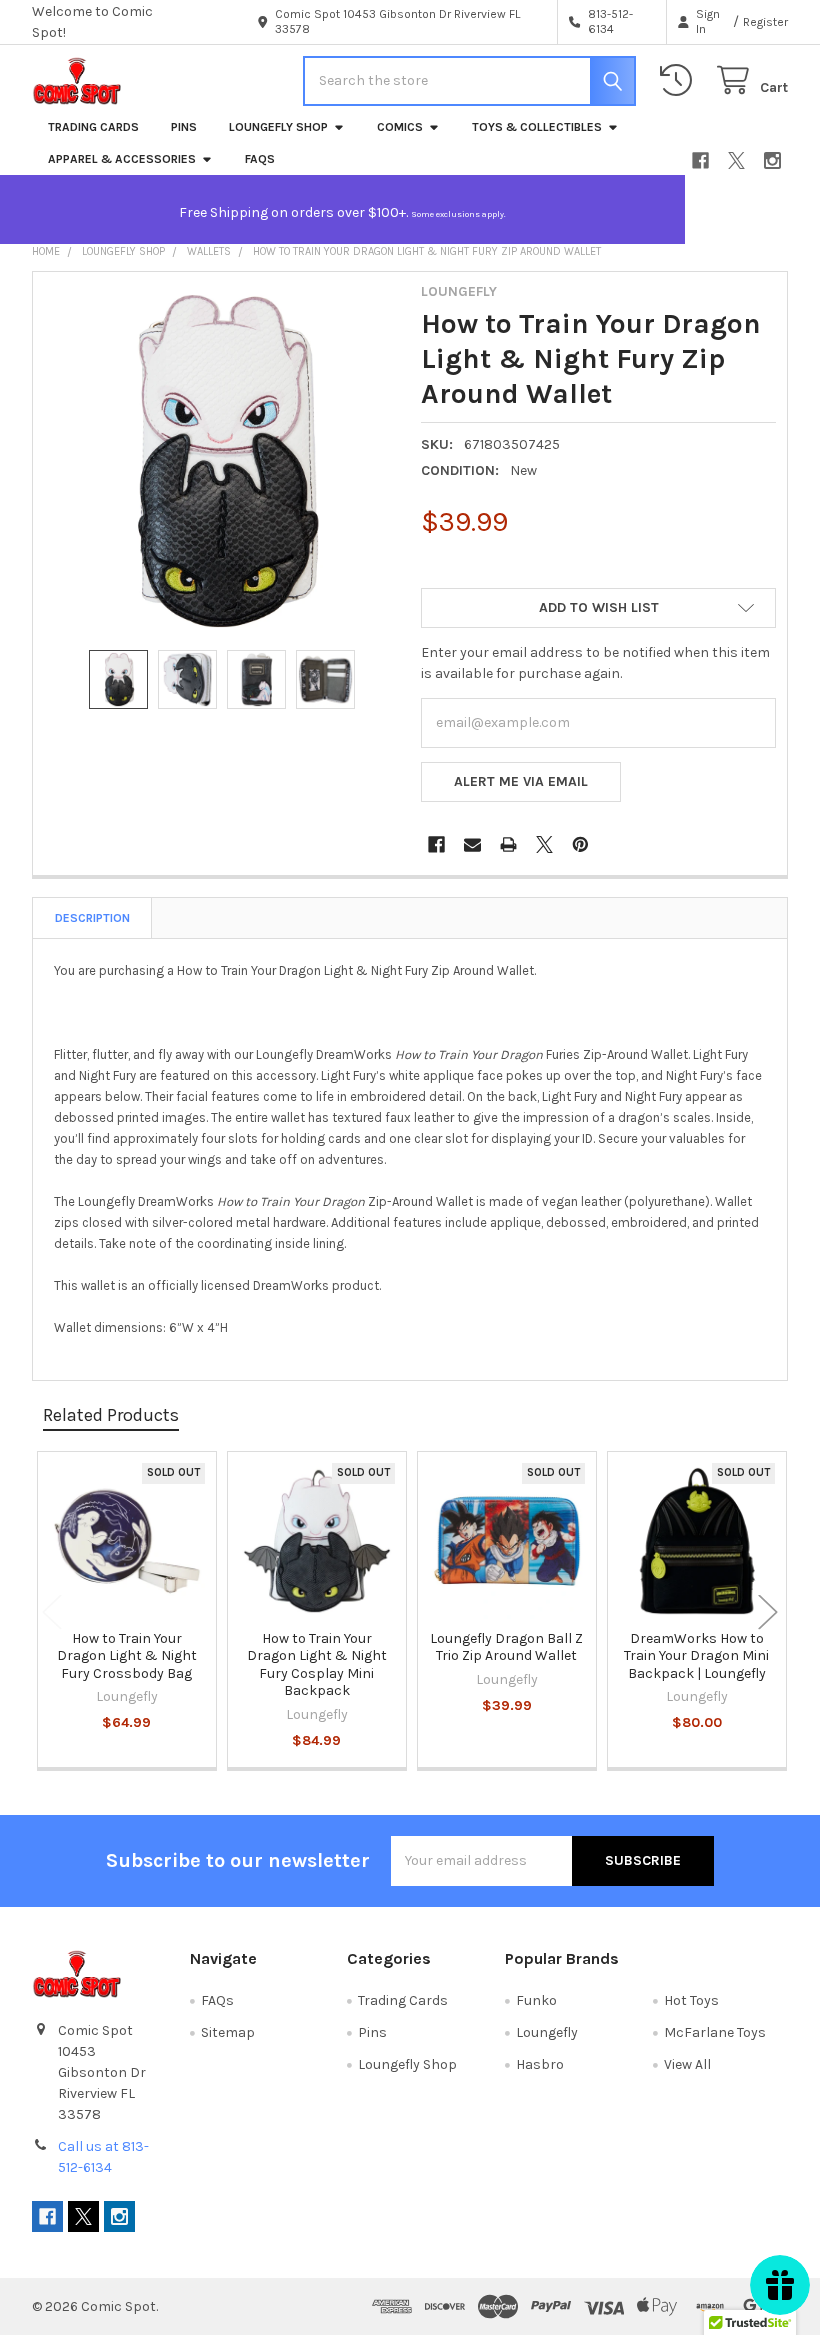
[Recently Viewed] (680, 80)
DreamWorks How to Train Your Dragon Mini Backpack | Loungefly (696, 1656)
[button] (598, 608)
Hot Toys (691, 2000)
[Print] (508, 844)
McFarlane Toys (715, 2032)
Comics (400, 127)
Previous (52, 1611)
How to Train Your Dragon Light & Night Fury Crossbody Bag (127, 1656)
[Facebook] (700, 160)
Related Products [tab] (111, 1415)
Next (768, 1611)
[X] (736, 160)
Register (765, 22)
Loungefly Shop (278, 127)
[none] (222, 461)
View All (687, 2064)
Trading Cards (93, 127)
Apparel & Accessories (122, 159)
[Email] (472, 844)
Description (92, 918)
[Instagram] (772, 160)
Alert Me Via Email (521, 781)
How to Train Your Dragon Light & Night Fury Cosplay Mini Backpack (317, 1665)
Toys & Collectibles (537, 127)
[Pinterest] (580, 844)
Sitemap (228, 2032)
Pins (184, 127)
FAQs (260, 159)
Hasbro (540, 2064)
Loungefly (547, 2032)
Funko (536, 2000)
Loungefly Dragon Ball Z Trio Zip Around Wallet (506, 1647)
